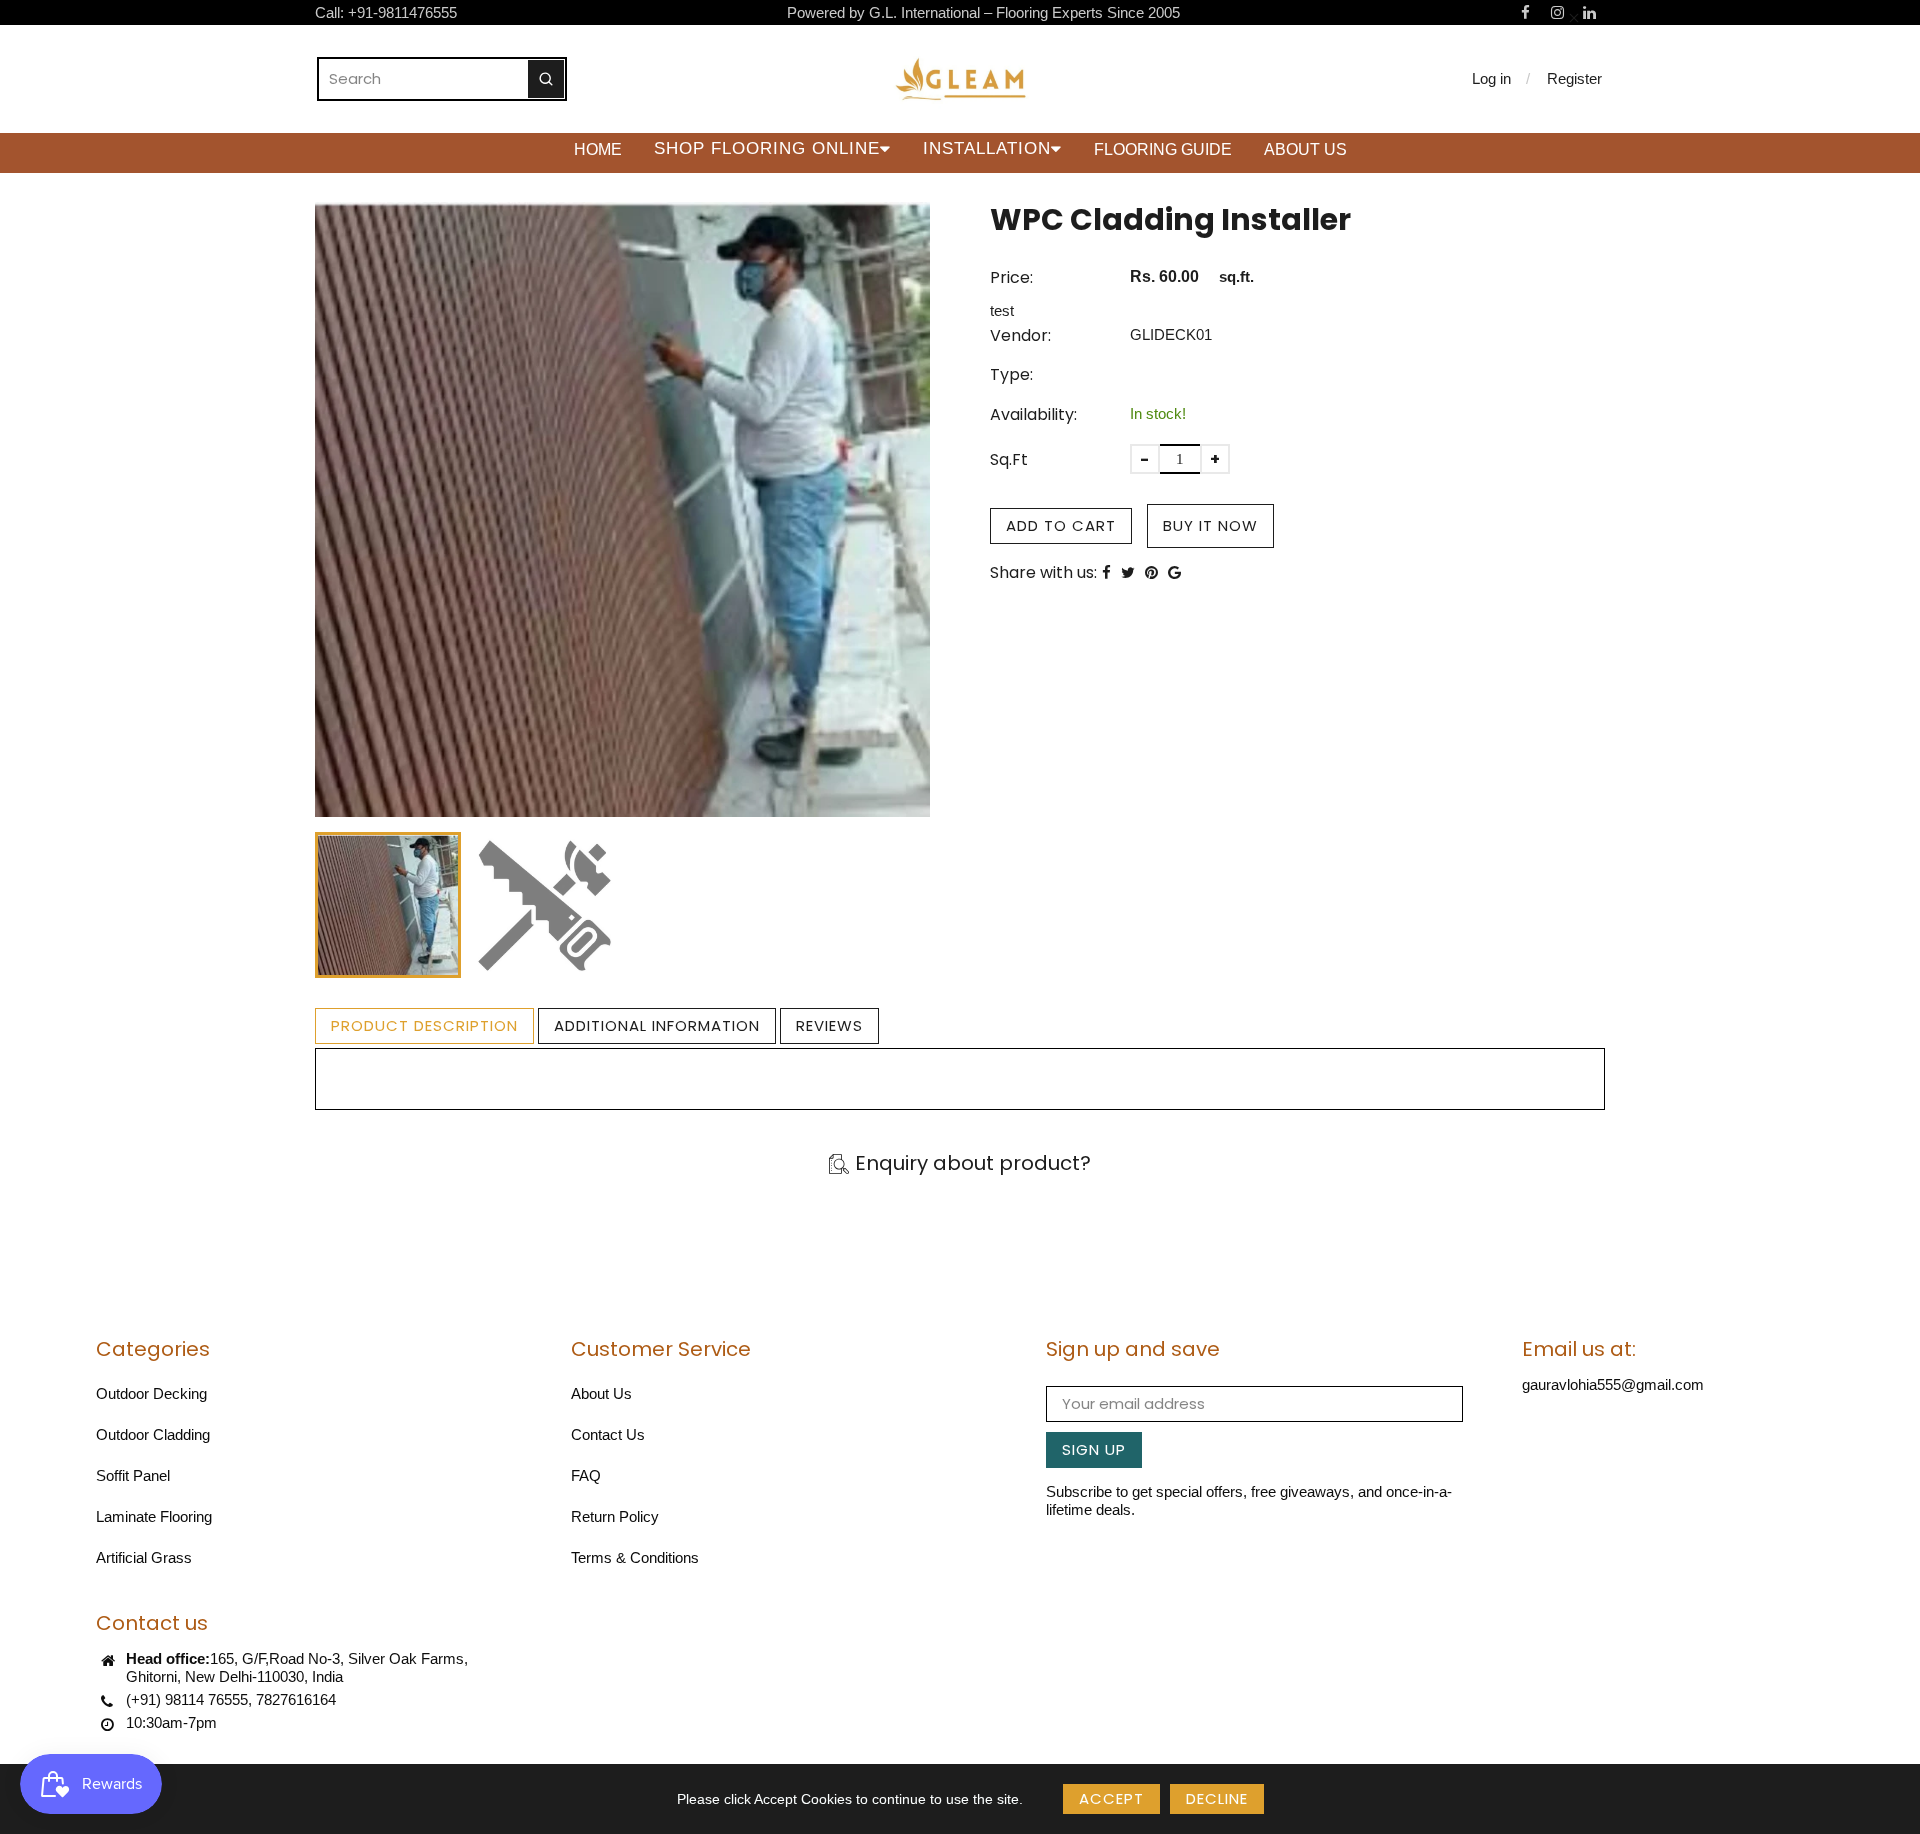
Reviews (829, 1025)
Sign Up (1094, 1449)
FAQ (586, 1475)
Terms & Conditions (635, 1557)
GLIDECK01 (1171, 334)
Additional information (657, 1025)
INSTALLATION (987, 148)
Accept (1111, 1798)
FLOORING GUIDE (1163, 149)
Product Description (424, 1025)
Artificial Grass (144, 1557)
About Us (601, 1393)
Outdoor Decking (151, 1393)
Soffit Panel (133, 1475)
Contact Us (608, 1434)
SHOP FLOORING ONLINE (767, 148)
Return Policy (615, 1516)
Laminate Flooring (154, 1516)
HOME (598, 149)
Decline (1217, 1798)
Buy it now (1210, 525)
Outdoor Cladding (153, 1434)
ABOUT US (1305, 149)
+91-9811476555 (402, 12)
